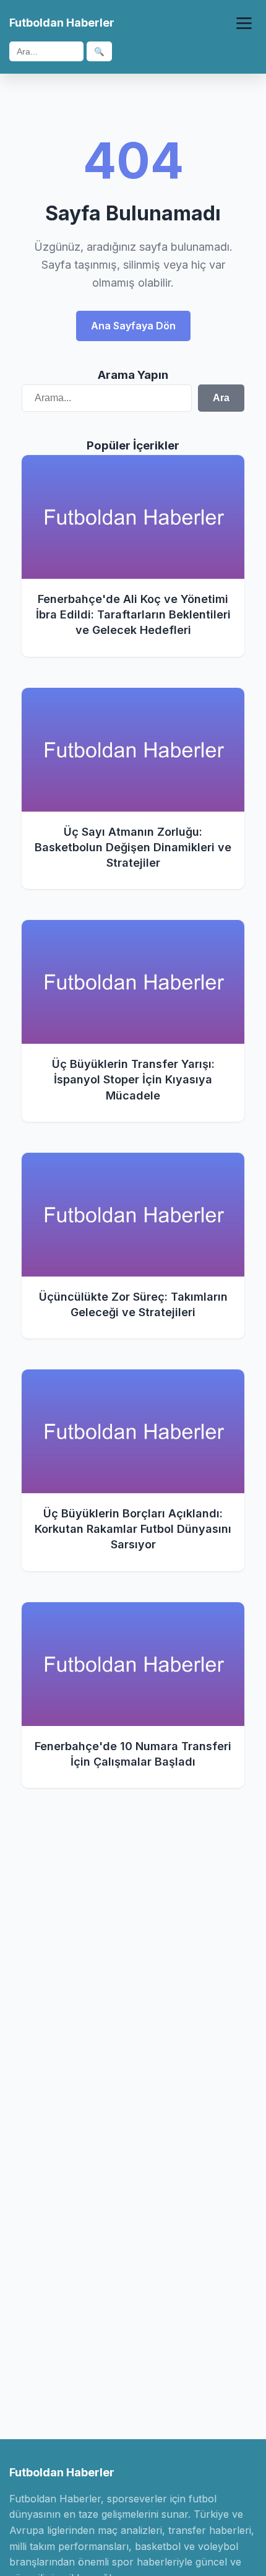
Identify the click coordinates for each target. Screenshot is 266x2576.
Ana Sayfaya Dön (133, 326)
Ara (221, 398)
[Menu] (244, 23)
